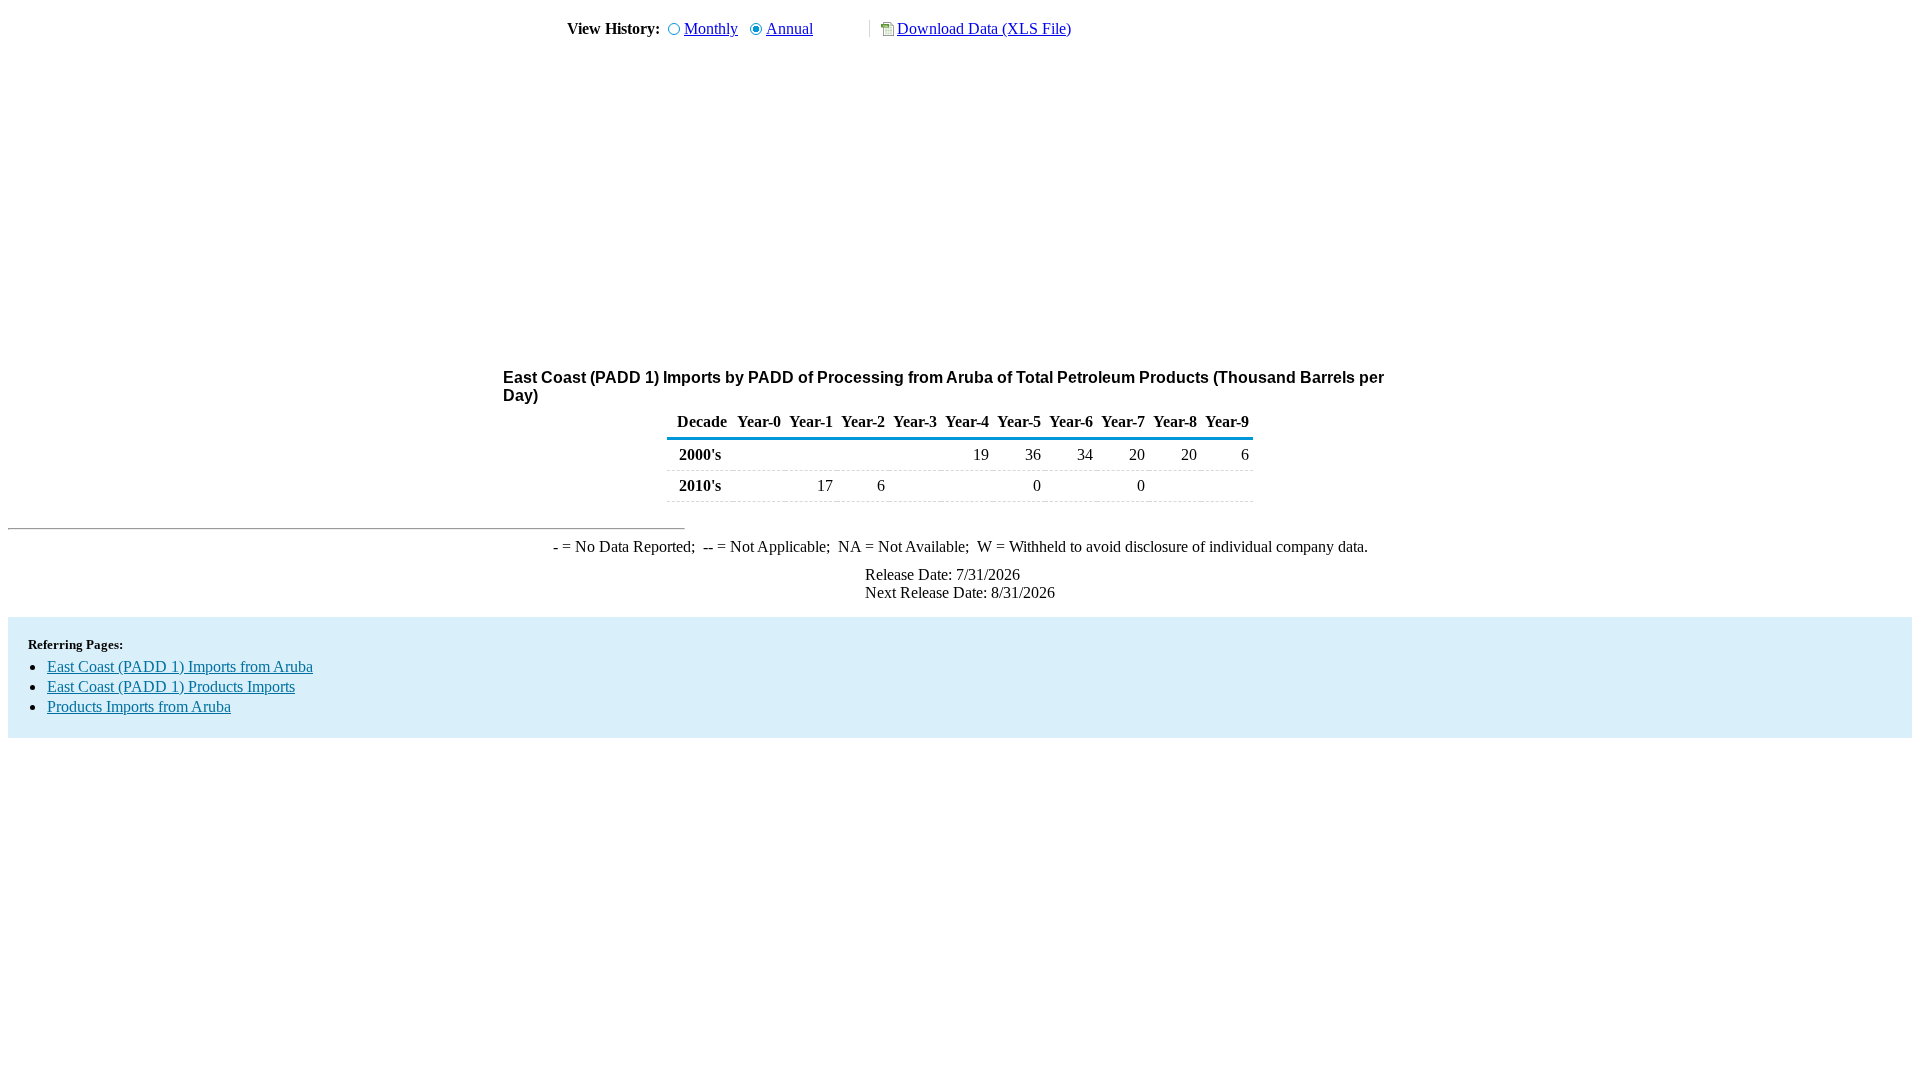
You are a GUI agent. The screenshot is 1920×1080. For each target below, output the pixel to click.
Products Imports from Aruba (139, 706)
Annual (789, 28)
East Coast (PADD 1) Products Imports (171, 686)
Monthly (711, 28)
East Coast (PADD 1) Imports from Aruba (180, 666)
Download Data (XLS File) (984, 28)
